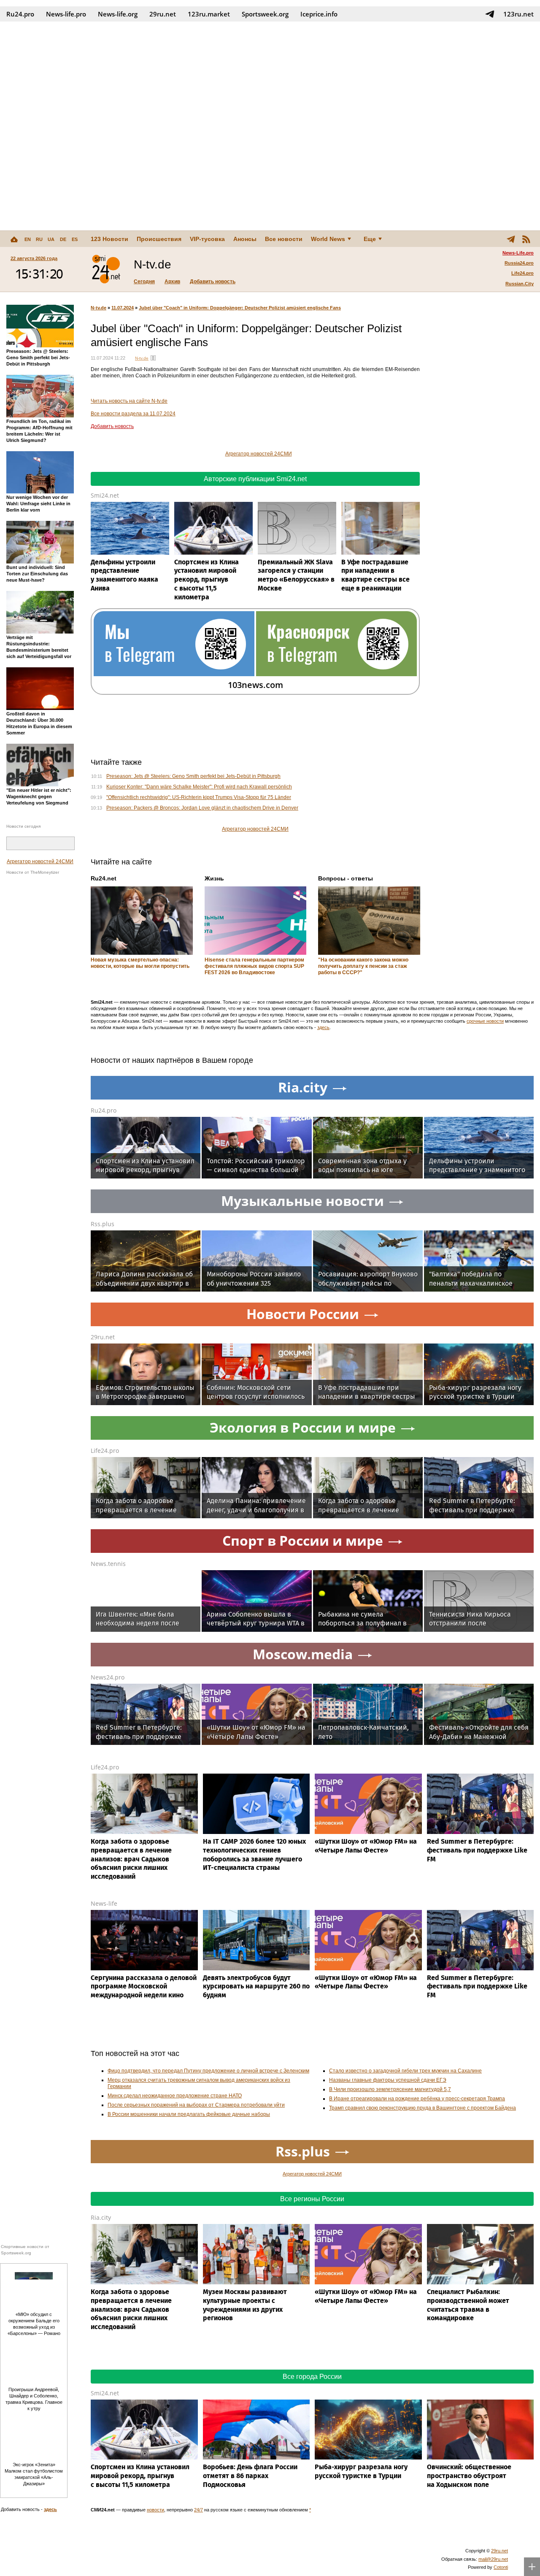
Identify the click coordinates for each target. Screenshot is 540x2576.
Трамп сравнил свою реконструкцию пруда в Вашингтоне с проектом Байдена (423, 2108)
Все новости (284, 239)
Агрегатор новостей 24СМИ (40, 861)
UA (51, 239)
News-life (104, 1903)
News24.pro (108, 1677)
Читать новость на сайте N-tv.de (129, 401)
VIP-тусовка (207, 239)
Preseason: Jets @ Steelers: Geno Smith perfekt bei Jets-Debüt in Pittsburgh (193, 776)
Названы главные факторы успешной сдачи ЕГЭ (388, 2080)
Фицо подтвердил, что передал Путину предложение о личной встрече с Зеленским (208, 2071)
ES (75, 239)
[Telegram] (511, 239)
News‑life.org (118, 14)
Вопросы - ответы (346, 878)
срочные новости (485, 1021)
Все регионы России (312, 2199)
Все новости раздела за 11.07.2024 (133, 414)
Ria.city (101, 2217)
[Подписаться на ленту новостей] (526, 239)
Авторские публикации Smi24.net (255, 479)
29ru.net (163, 14)
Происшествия (159, 239)
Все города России (312, 2377)
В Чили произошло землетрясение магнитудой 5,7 (390, 2089)
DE (63, 239)
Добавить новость (213, 282)
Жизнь (214, 878)
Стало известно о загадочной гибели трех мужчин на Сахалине (405, 2071)
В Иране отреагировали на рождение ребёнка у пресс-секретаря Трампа (417, 2099)
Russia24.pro (519, 263)
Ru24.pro (20, 14)
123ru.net (518, 14)
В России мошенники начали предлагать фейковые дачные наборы (189, 2114)
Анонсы (245, 239)
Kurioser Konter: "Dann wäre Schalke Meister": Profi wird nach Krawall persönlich (199, 787)
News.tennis (108, 1564)
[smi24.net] (106, 269)
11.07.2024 (123, 308)
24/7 (198, 2510)
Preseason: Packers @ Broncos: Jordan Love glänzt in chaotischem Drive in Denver (202, 808)
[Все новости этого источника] (153, 358)
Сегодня (144, 282)
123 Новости (109, 239)
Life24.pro (522, 273)
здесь (323, 1027)
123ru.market (209, 14)
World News (328, 239)
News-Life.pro (518, 253)
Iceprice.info (319, 14)
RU (39, 239)
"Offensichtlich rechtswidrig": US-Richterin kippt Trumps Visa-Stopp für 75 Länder (199, 797)
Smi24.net (105, 495)
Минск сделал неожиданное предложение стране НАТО (175, 2096)
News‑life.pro (66, 14)
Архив (172, 282)
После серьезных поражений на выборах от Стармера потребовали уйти (196, 2105)
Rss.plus (103, 1224)
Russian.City (520, 284)
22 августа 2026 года (34, 258)
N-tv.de (99, 308)
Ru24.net (104, 878)
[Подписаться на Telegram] (490, 14)
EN (28, 239)
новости (155, 2510)
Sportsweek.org (265, 14)
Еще (370, 239)
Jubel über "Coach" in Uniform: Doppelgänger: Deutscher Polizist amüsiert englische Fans (240, 308)
